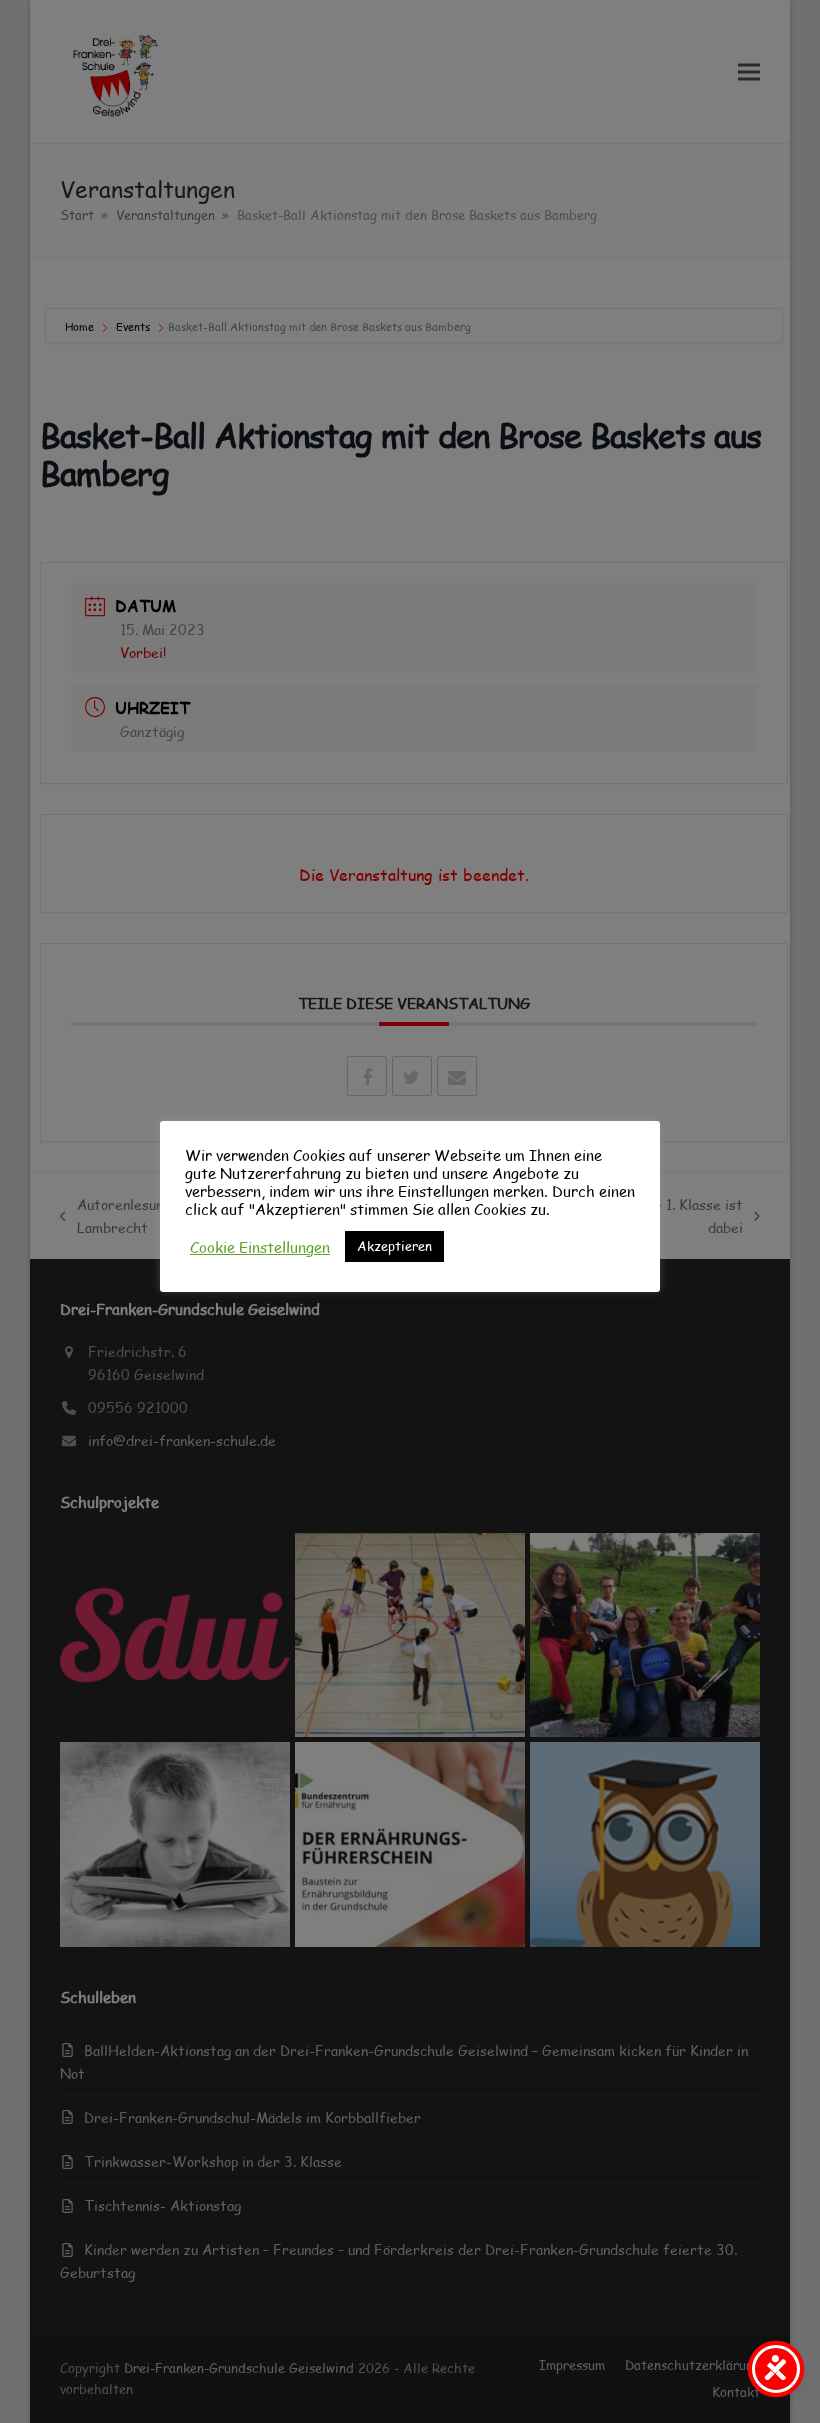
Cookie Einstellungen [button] (260, 1247)
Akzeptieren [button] (394, 1246)
